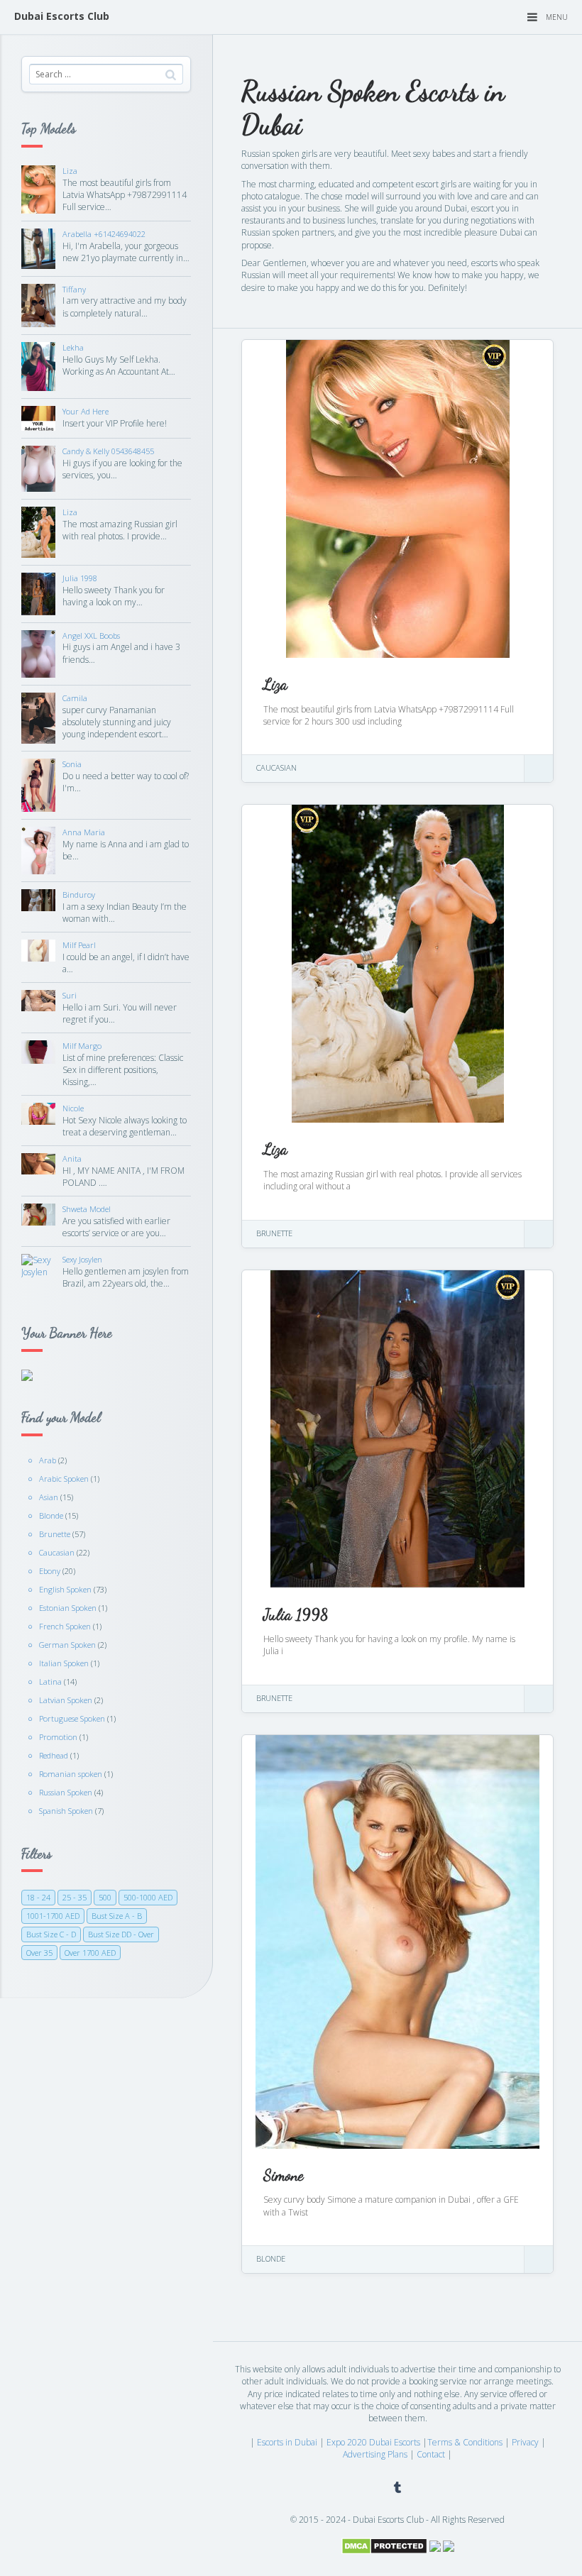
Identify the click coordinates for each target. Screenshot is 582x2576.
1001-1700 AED (53, 1916)
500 (105, 1897)
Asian (49, 1497)
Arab (48, 1460)
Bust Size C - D (51, 1934)
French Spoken (65, 1626)
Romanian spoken (71, 1774)
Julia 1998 (296, 1614)
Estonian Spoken (68, 1608)
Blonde (51, 1515)
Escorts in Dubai (287, 2442)
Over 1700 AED (90, 1953)
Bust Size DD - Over (121, 1934)
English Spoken (65, 1589)
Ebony (50, 1571)
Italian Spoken (64, 1663)
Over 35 (39, 1953)
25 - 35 (75, 1897)
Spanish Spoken (66, 1811)
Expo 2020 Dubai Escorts (373, 2442)
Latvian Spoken (66, 1700)
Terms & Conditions (465, 2442)
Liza (275, 684)
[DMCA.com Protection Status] (384, 2545)
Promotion (58, 1737)
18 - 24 (38, 1897)
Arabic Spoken (64, 1479)
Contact (431, 2454)
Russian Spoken (66, 1792)
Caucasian (57, 1552)
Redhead (54, 1755)
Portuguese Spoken (72, 1718)
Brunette (55, 1534)
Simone (284, 2175)
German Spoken (67, 1645)
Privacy (525, 2442)
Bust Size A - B (117, 1916)
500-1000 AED (148, 1897)
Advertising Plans (375, 2454)
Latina (50, 1681)
